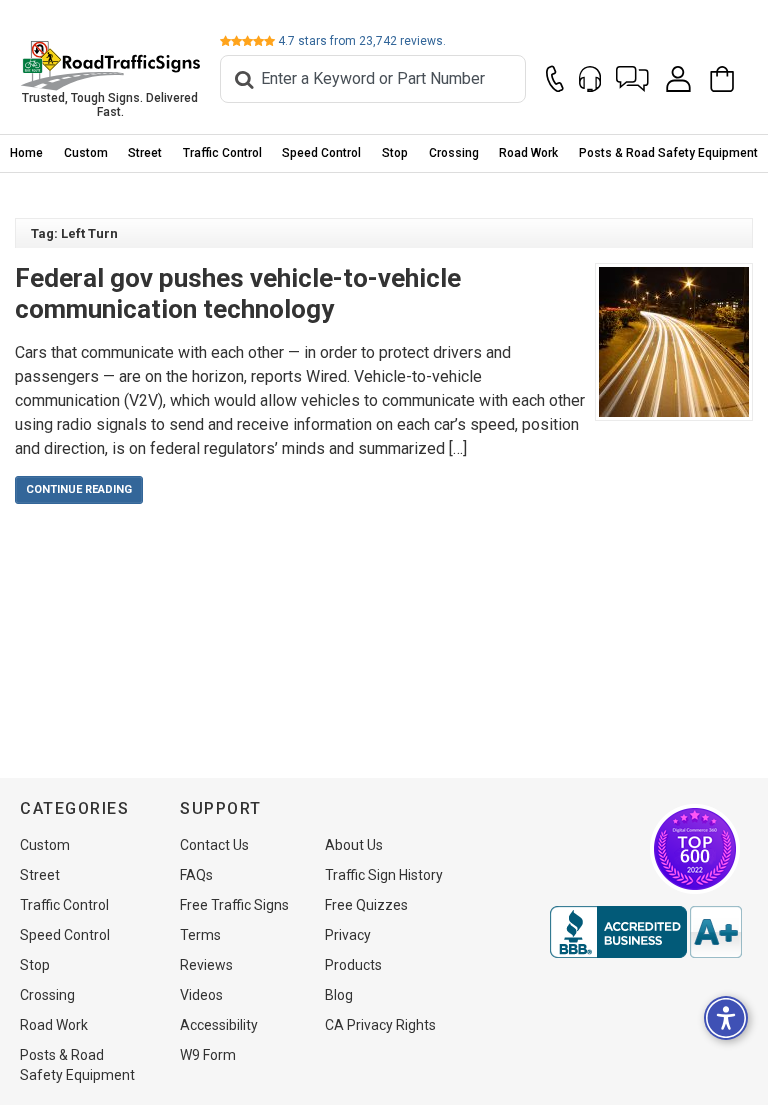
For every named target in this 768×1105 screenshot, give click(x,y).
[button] (632, 79)
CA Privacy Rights (380, 1025)
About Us (354, 845)
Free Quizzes (366, 905)
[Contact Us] (555, 79)
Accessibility (219, 1025)
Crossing (454, 153)
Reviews (206, 965)
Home (26, 153)
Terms (200, 935)
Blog (339, 995)
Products (353, 965)
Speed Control (321, 153)
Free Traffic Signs (234, 905)
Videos (201, 995)
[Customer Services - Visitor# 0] (590, 79)
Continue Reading (79, 489)
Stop (395, 153)
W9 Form (208, 1055)
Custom (86, 153)
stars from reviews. (362, 41)
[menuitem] (27, 153)
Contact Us (214, 845)
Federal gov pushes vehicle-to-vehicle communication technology (238, 293)
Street (145, 153)
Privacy (348, 935)
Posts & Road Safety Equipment (668, 153)
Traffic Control (222, 153)
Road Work (528, 153)
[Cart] (728, 79)
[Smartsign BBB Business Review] (646, 932)
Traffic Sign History (384, 875)
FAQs (196, 875)
